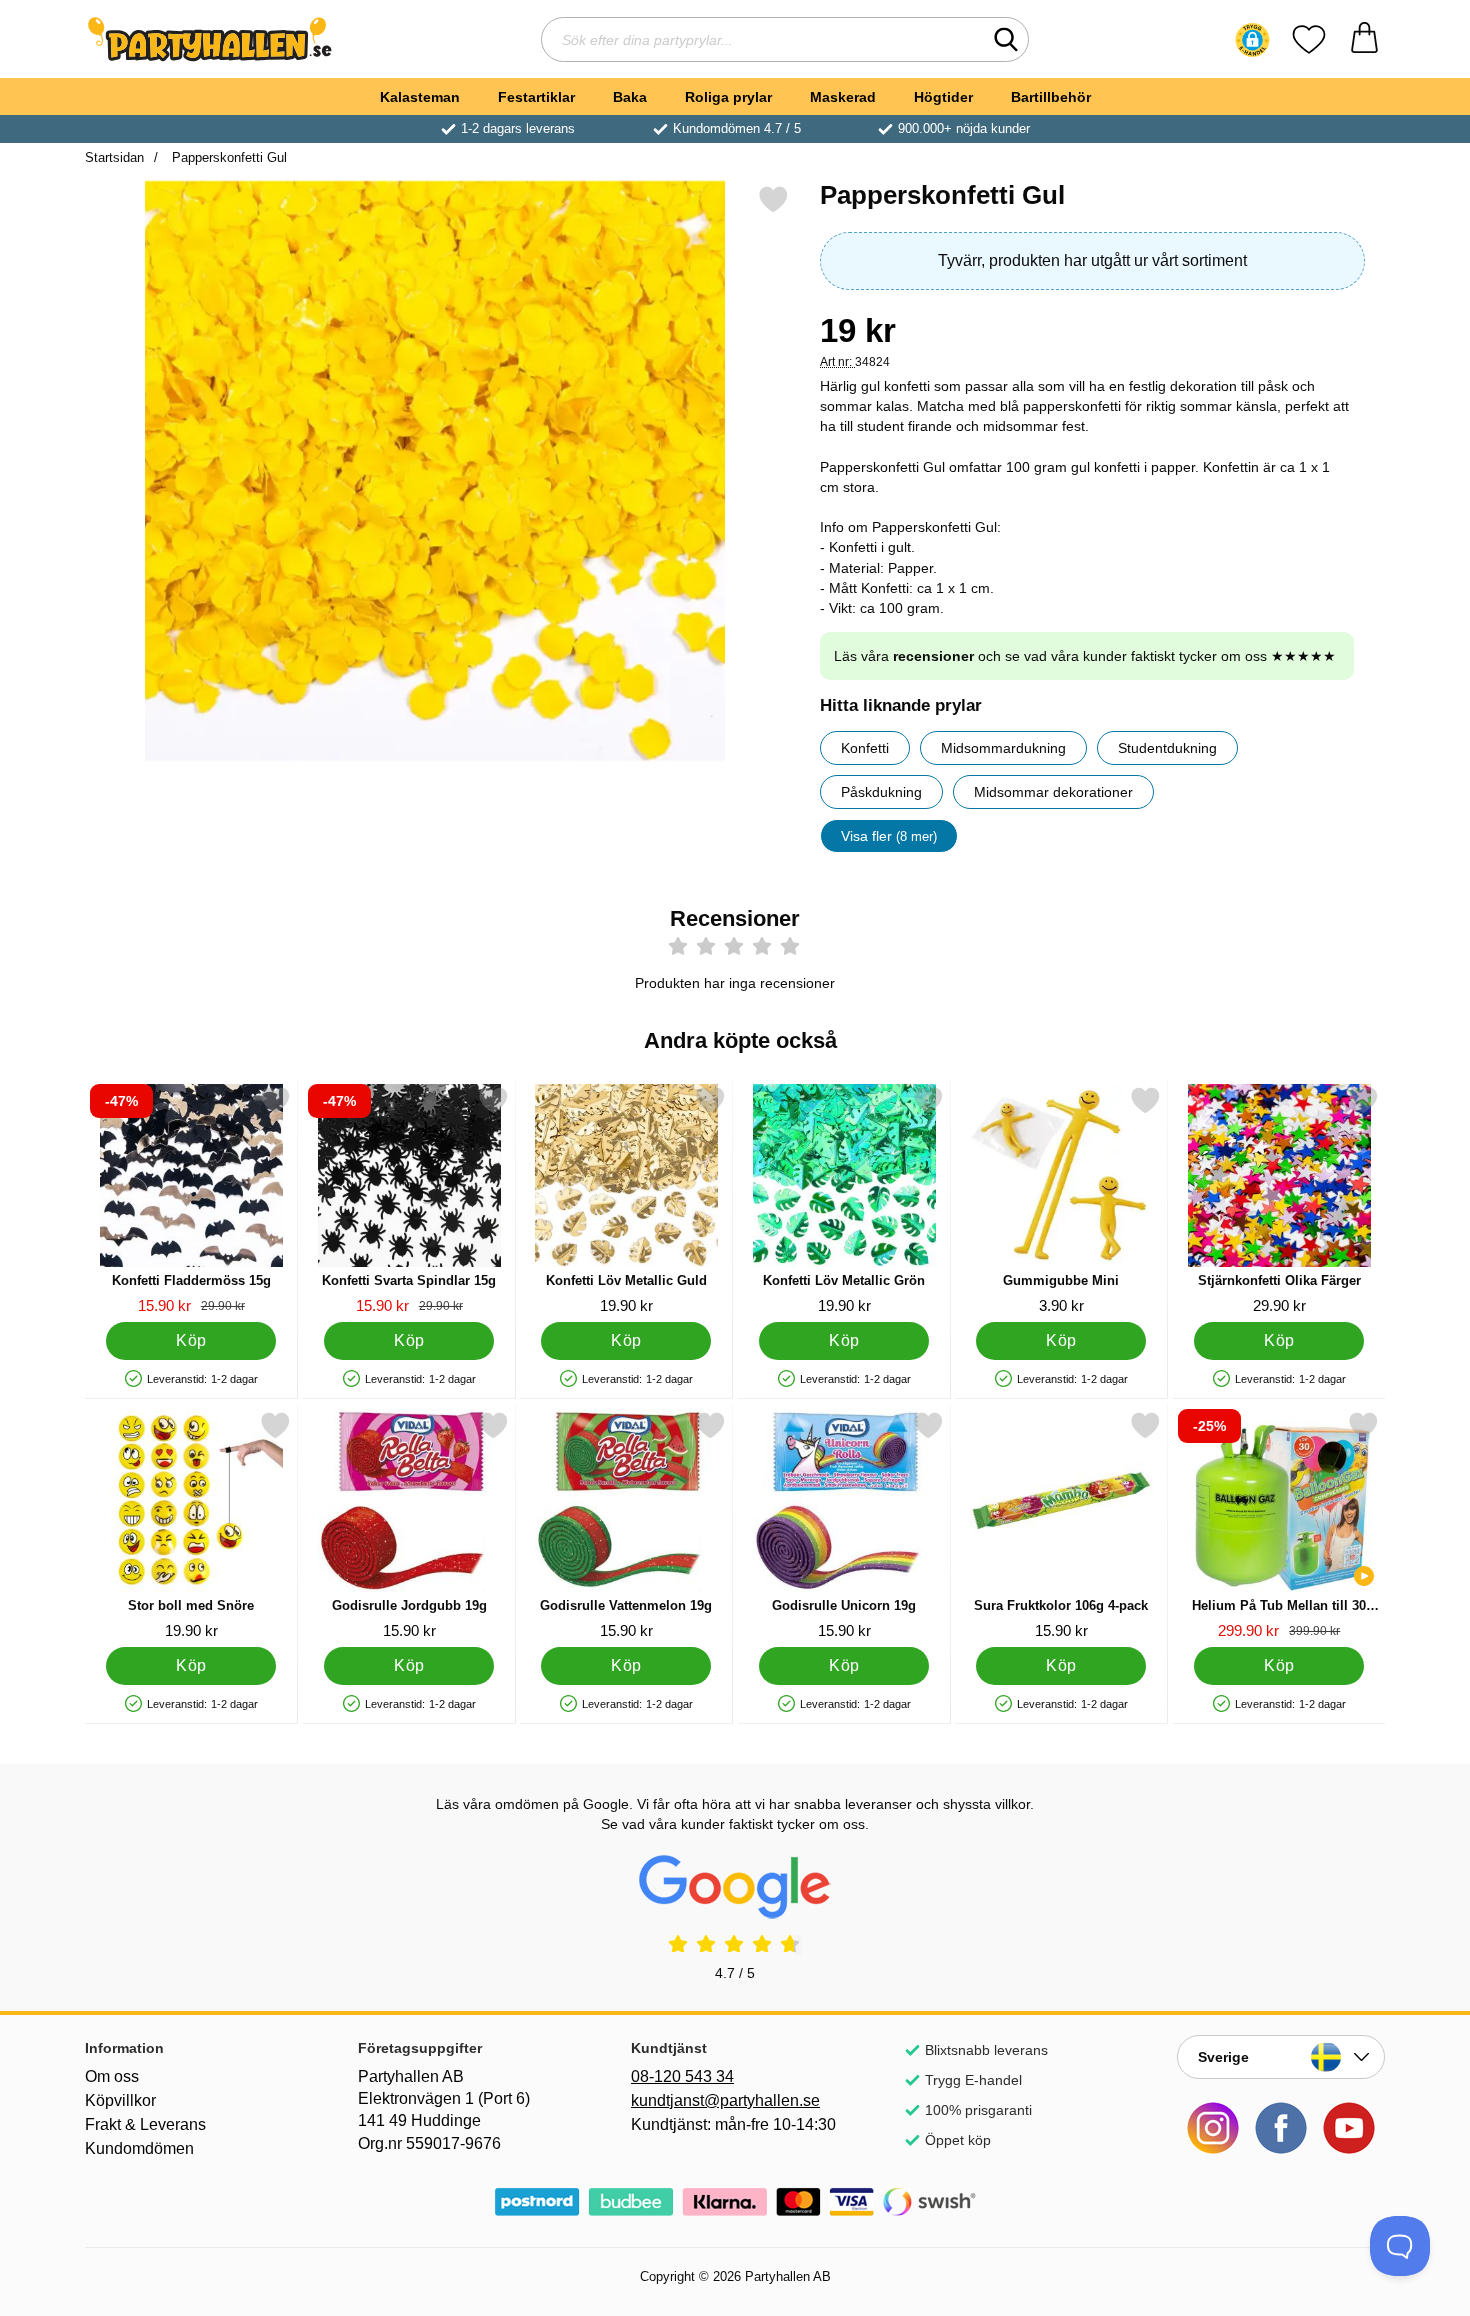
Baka (630, 97)
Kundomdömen (139, 2148)
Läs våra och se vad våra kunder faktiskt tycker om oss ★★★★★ (1085, 656)
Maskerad (843, 97)
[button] (1252, 40)
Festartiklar (536, 97)
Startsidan (114, 157)
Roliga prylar (728, 97)
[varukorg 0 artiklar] (1364, 39)
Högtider (943, 97)
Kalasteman (420, 97)
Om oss (112, 2076)
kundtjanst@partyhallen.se (725, 2100)
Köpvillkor (120, 2100)
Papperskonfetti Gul (227, 157)
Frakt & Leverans (145, 2124)
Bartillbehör (1051, 97)
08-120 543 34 (682, 2076)
